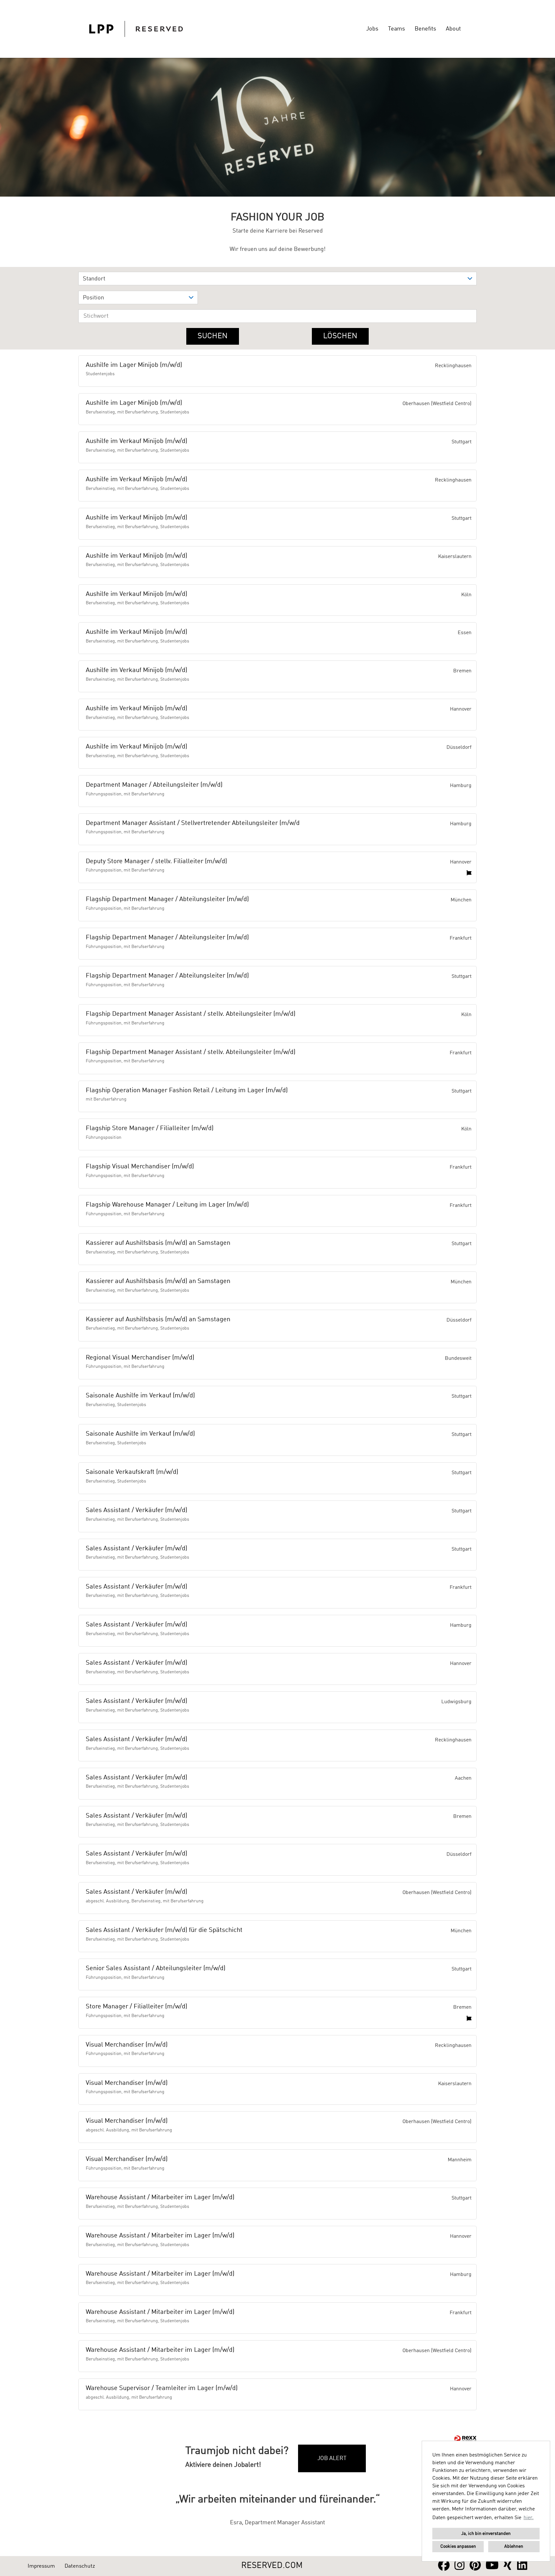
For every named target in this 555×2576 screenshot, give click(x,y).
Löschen (340, 336)
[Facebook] (444, 2566)
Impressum (41, 2566)
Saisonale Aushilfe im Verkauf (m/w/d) (140, 1396)
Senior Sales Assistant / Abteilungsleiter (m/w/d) (156, 1969)
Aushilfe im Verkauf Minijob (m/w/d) (137, 441)
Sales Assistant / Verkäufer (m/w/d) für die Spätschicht (164, 1930)
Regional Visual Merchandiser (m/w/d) (140, 1358)
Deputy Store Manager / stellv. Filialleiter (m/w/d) (156, 862)
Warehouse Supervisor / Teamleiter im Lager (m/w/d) (162, 2388)
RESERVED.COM (272, 2566)
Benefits (425, 29)
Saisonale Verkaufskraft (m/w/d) (132, 1472)
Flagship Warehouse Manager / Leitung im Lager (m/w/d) (167, 1205)
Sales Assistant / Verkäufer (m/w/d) (137, 1510)
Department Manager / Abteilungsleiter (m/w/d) (154, 785)
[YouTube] (492, 2566)
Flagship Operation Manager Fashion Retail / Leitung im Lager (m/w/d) (187, 1091)
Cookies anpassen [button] (458, 2546)
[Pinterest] (475, 2566)
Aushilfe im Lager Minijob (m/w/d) (134, 365)
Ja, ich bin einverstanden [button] (486, 2534)
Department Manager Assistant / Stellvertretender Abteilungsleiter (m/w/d (193, 823)
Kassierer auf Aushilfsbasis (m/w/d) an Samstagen (158, 1243)
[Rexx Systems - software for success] (465, 2439)
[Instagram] (460, 2566)
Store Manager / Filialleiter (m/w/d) (137, 2007)
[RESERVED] (136, 29)
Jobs (372, 29)
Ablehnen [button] (514, 2546)
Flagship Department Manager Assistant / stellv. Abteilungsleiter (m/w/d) (191, 1014)
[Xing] (508, 2566)
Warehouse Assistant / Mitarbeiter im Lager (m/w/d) (160, 2198)
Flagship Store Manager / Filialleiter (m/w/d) (150, 1129)
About (453, 29)
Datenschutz (80, 2566)
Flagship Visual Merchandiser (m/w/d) (140, 1167)
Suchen (213, 336)
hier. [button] (529, 2518)
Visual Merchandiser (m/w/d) (127, 2045)
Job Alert (332, 2458)
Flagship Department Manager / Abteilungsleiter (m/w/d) (167, 899)
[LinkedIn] (522, 2566)
